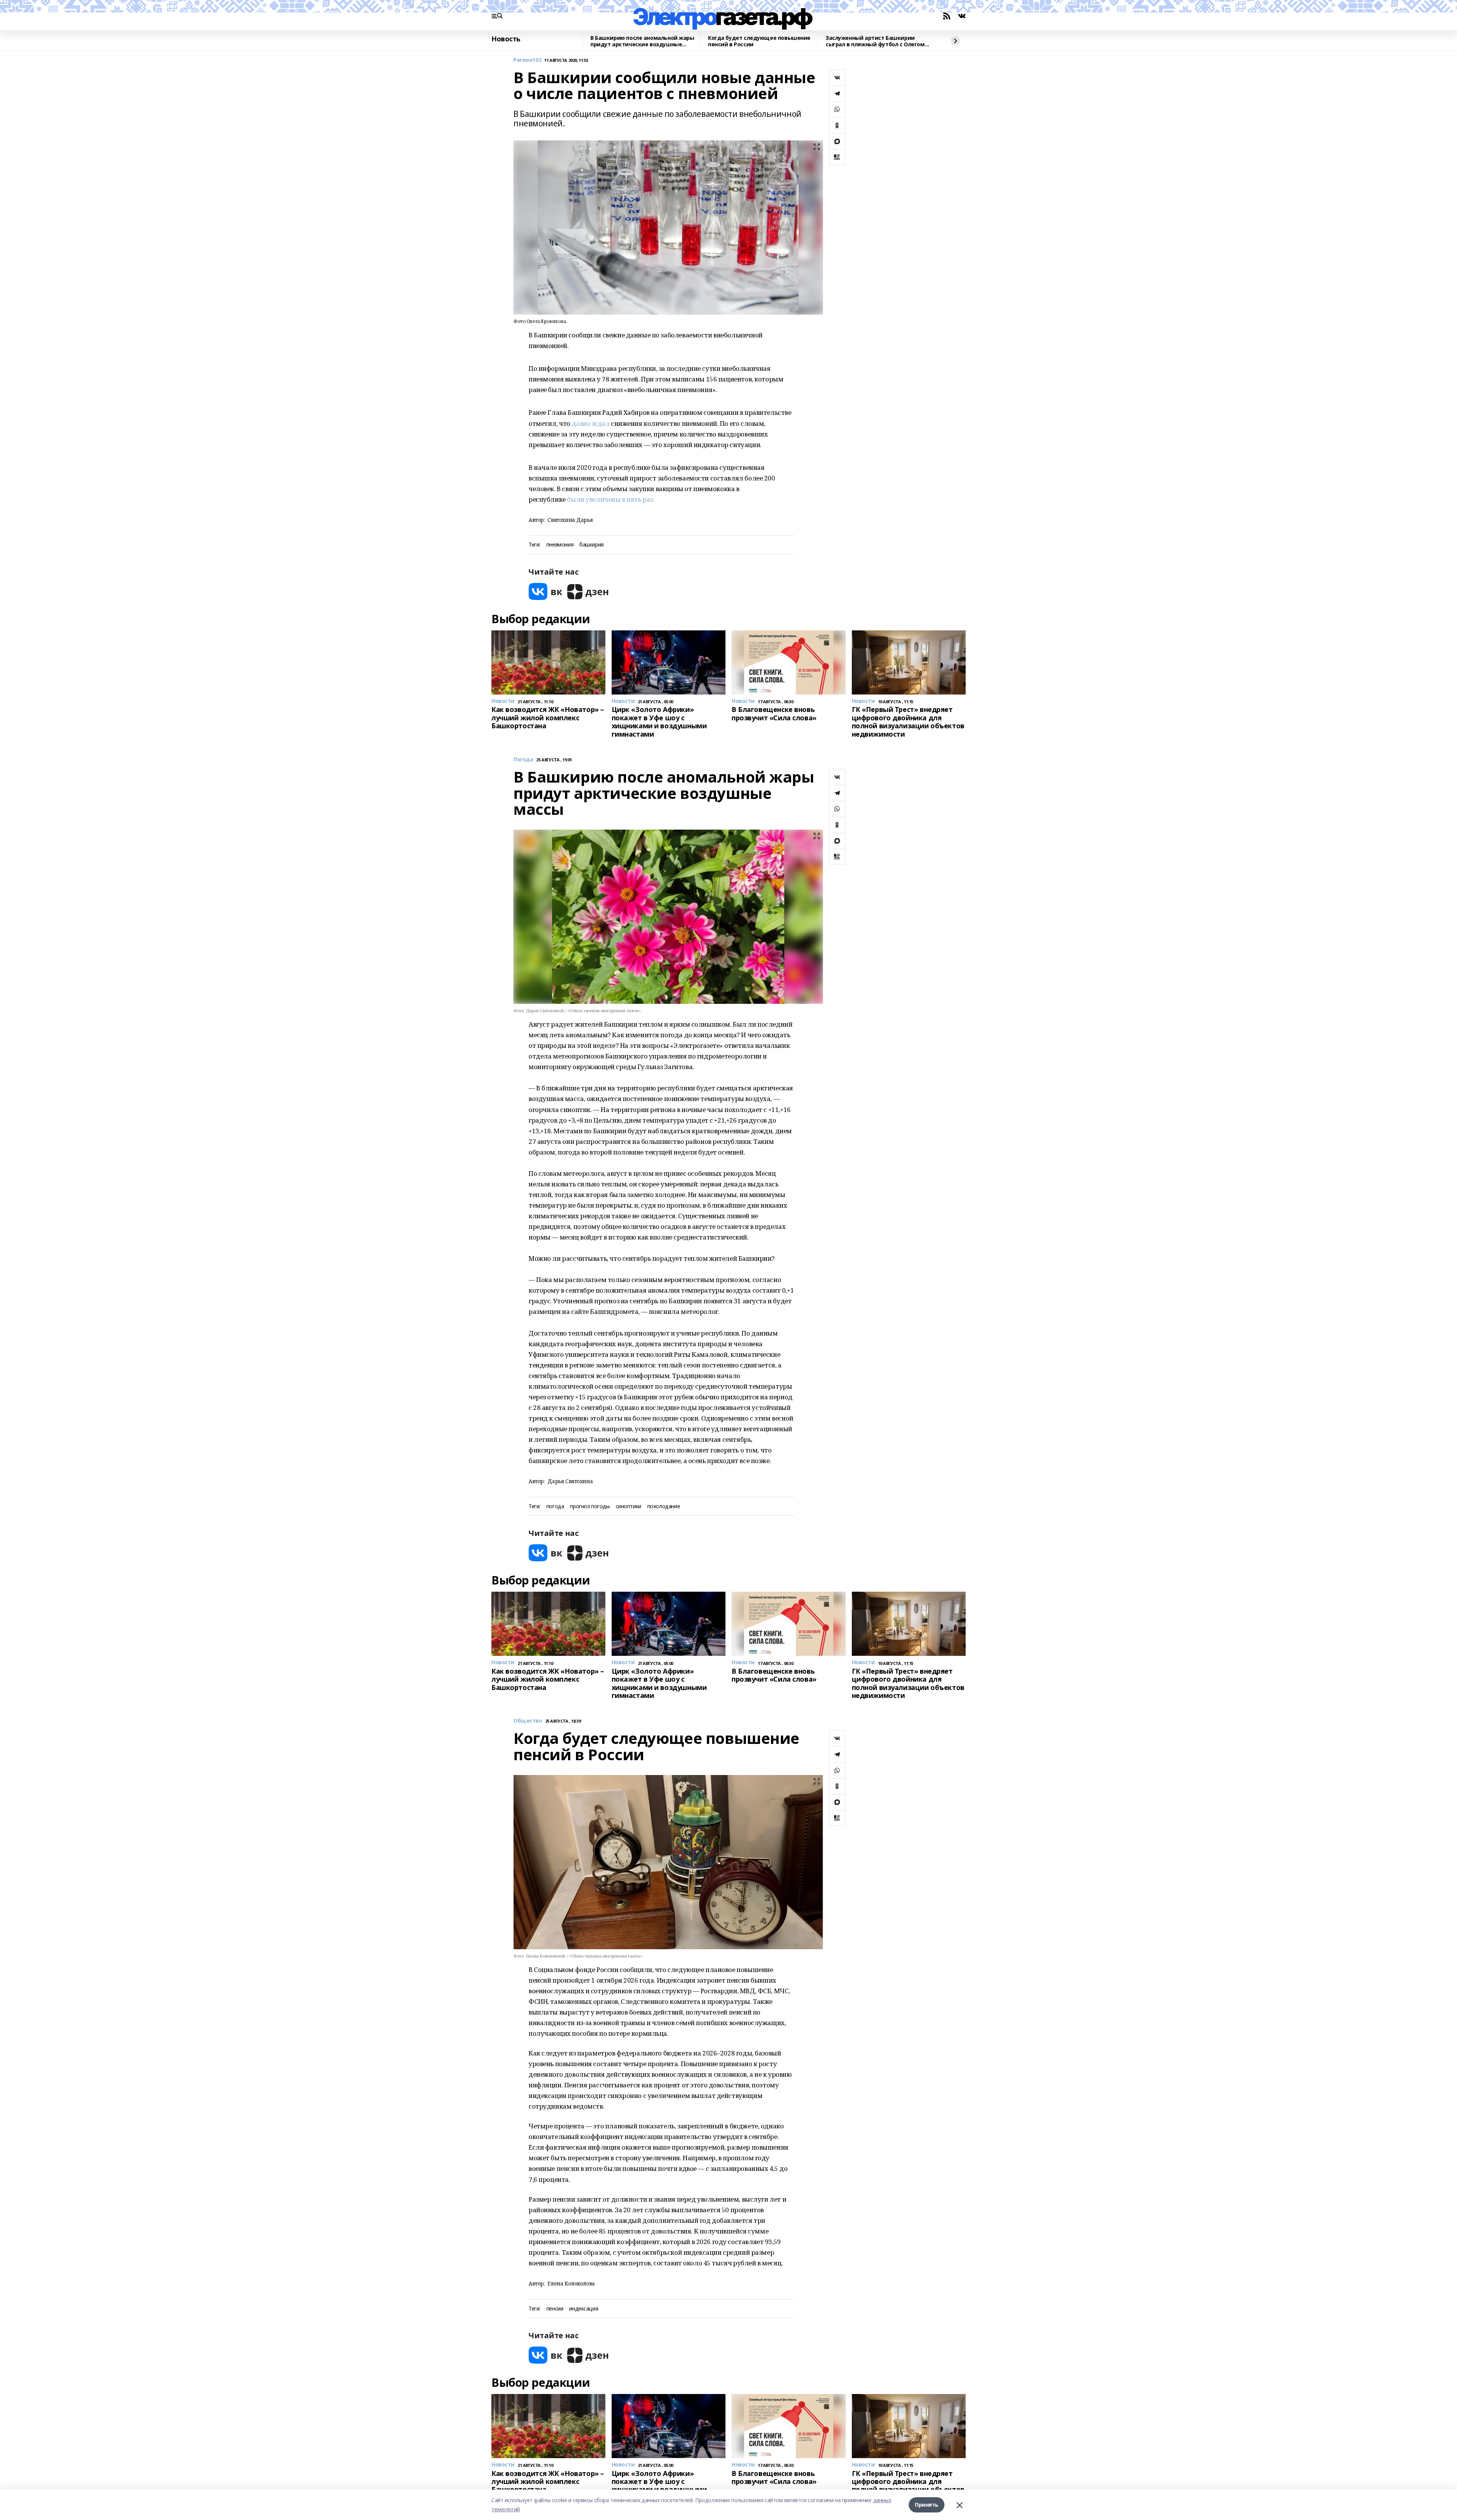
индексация (584, 2309)
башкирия (592, 545)
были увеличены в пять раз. (610, 499)
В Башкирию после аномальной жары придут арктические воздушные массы (642, 41)
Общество (528, 1721)
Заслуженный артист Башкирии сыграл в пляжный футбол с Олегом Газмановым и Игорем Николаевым (875, 41)
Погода (523, 760)
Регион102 (527, 60)
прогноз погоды (590, 1506)
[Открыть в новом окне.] (546, 591)
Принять (927, 2505)
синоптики (629, 1506)
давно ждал (591, 423)
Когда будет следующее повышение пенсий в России (759, 41)
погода (555, 1506)
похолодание (664, 1506)
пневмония (560, 545)
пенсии (555, 2309)
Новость (506, 39)
